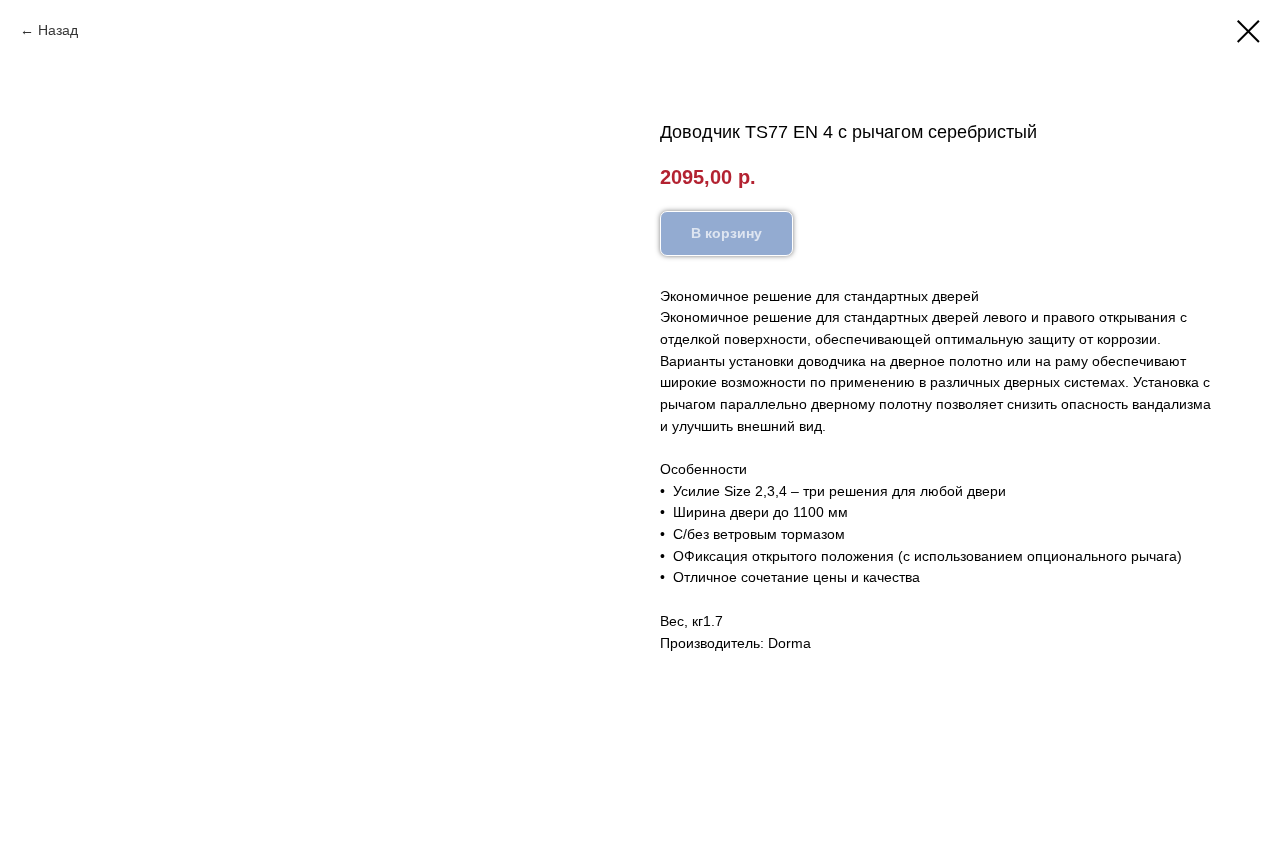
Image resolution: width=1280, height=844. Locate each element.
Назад (58, 30)
